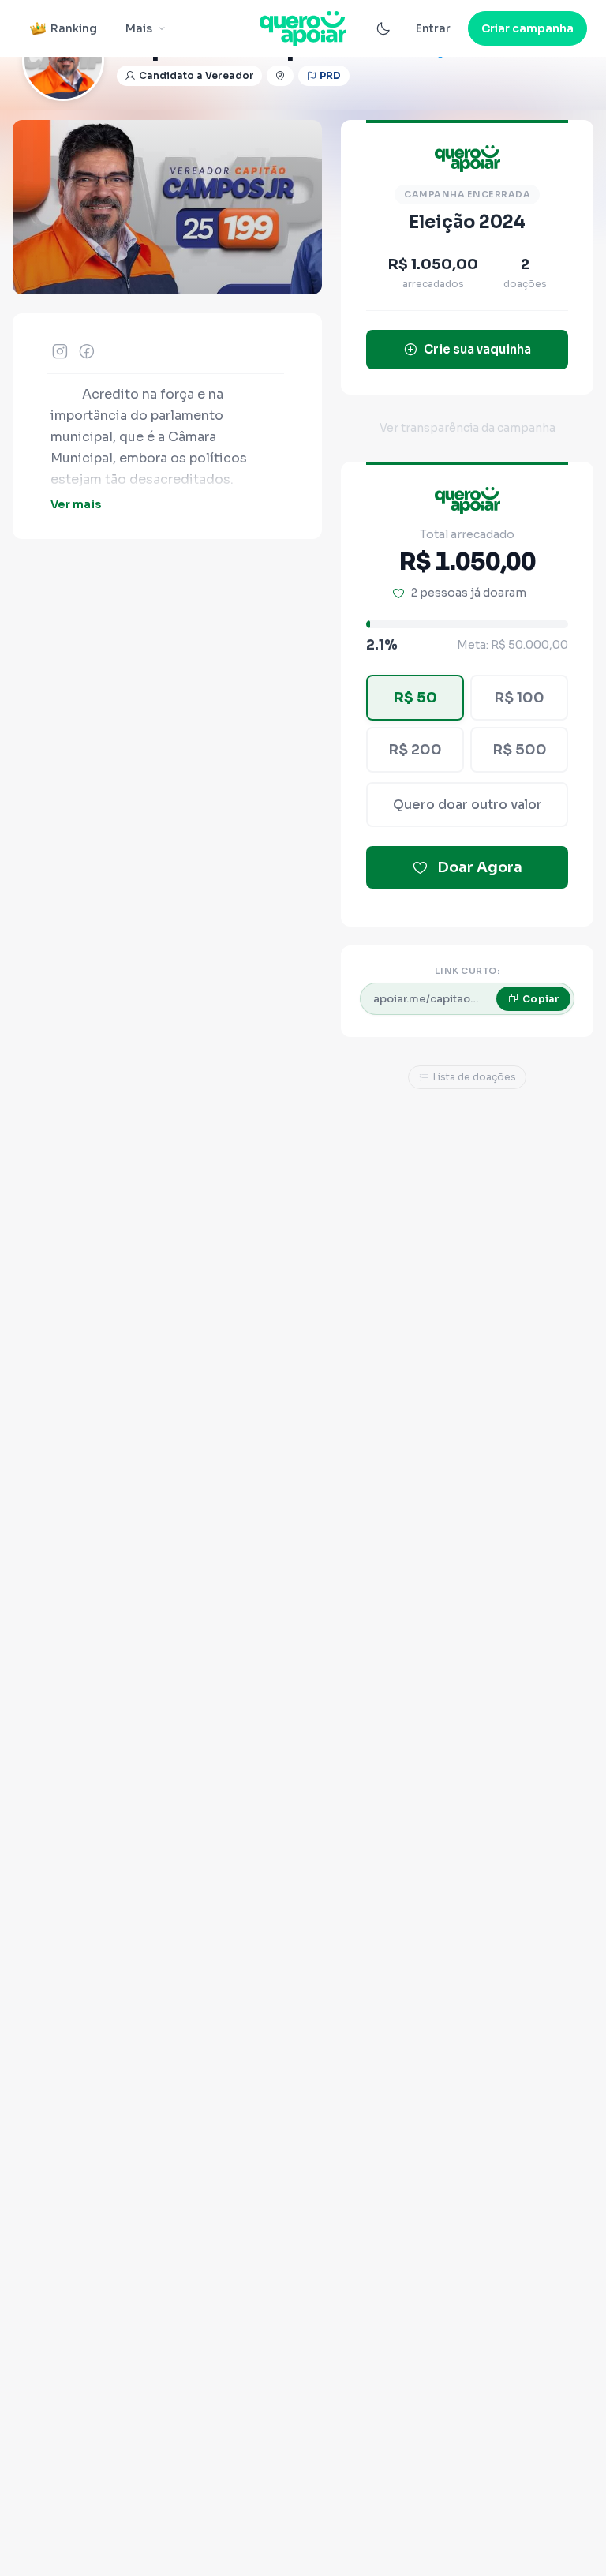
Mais (139, 28)
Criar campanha (527, 28)
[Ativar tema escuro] (383, 28)
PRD (331, 75)
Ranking (74, 28)
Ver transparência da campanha (468, 428)
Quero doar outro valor (468, 805)
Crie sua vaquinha (477, 349)
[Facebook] (87, 351)
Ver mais (76, 504)
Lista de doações (475, 1077)
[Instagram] (60, 351)
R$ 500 (520, 750)
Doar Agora (480, 867)
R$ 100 (519, 698)
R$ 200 (415, 750)
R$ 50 (415, 698)
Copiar (541, 999)
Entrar (433, 28)
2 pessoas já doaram (469, 593)
